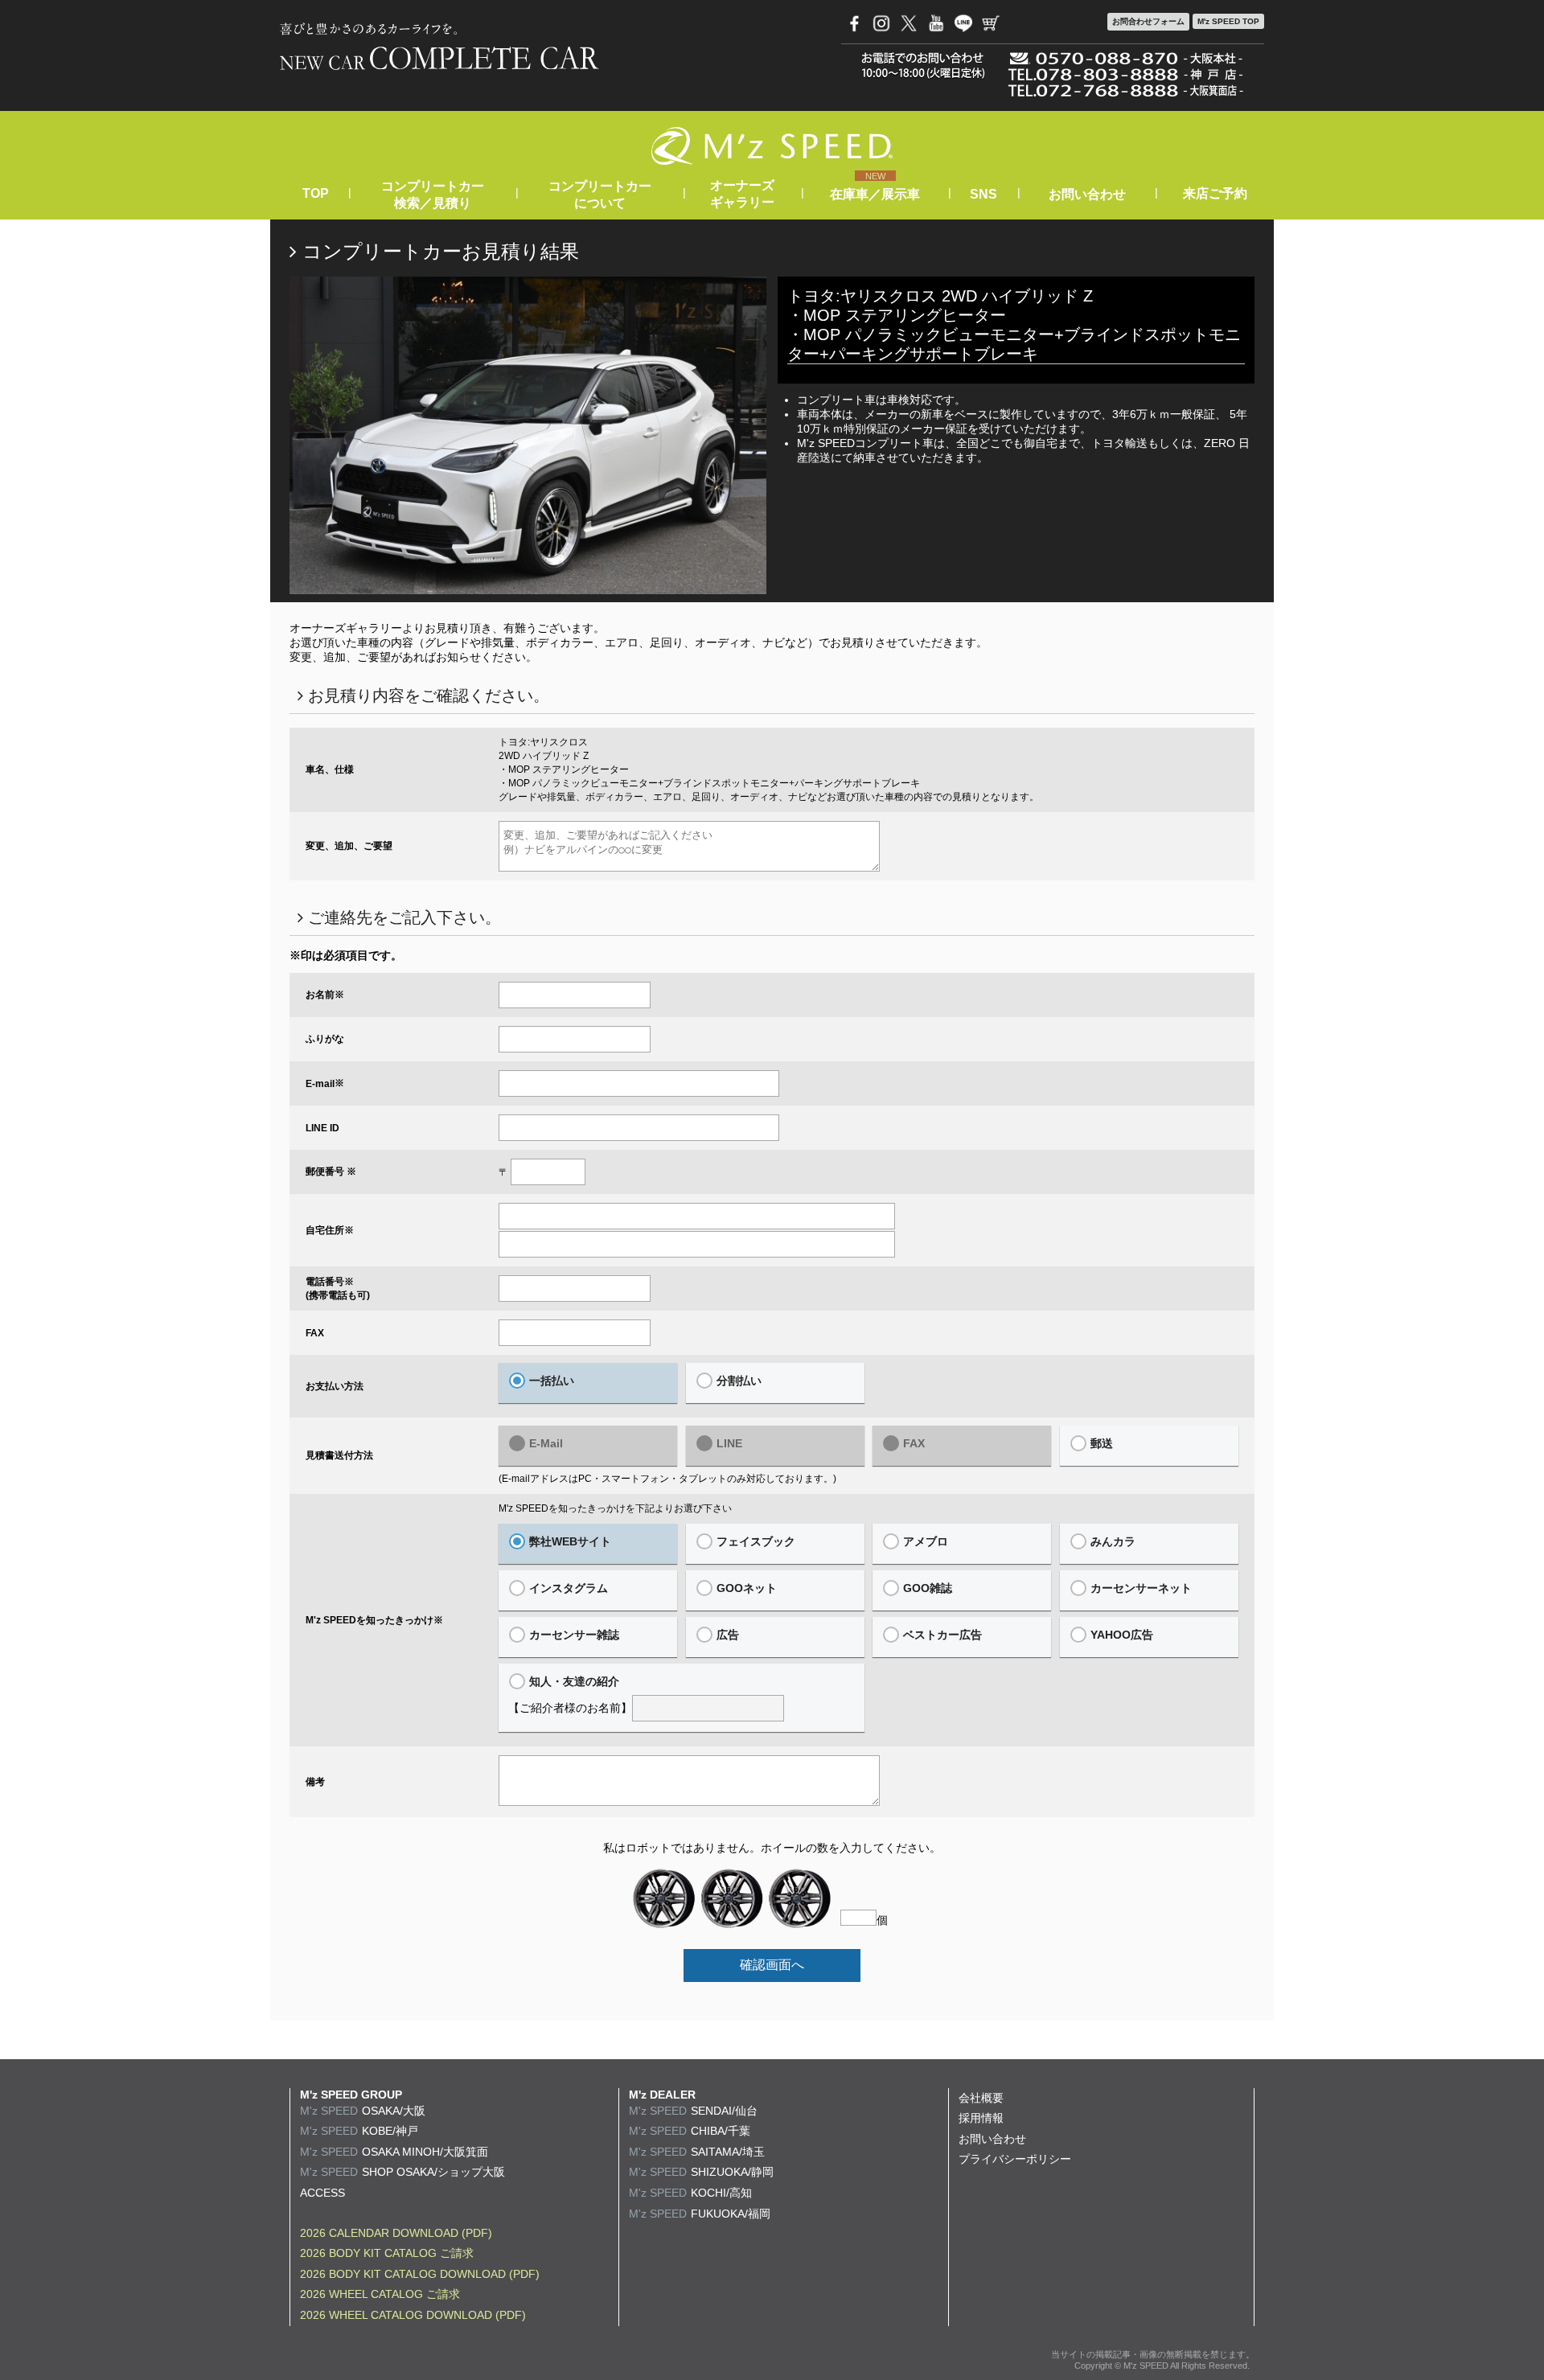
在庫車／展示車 (875, 194)
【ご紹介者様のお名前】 (570, 1695)
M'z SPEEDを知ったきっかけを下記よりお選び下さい (615, 1508)
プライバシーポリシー (1015, 2159)
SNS (983, 194)
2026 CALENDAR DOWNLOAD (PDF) (396, 2233)
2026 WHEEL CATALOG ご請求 (380, 2294)
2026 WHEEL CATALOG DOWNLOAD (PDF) (413, 2315)
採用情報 (981, 2118)
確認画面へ (772, 1965)
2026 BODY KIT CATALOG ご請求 (387, 2253)
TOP (316, 193)
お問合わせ (1148, 21)
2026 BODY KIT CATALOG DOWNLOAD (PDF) (420, 2274)
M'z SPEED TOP (1228, 21)
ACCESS (322, 2193)
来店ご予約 (1215, 193)
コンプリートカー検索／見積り (433, 195)
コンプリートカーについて (600, 195)
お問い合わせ (1087, 194)
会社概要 (981, 2098)
